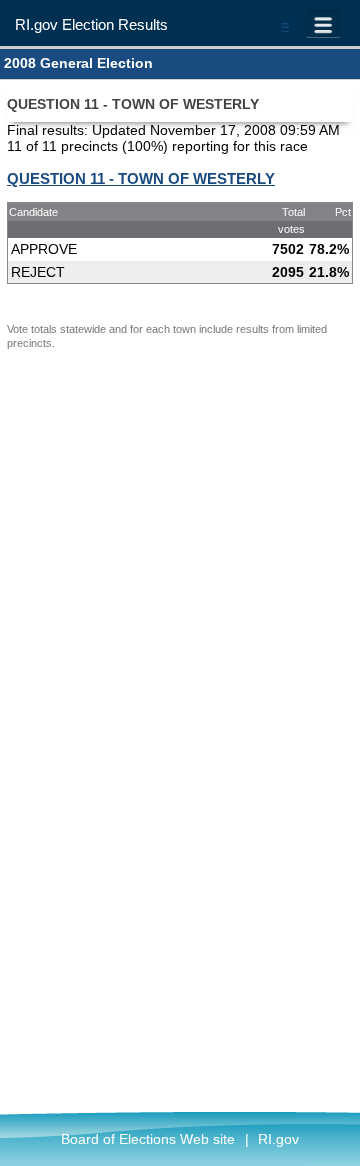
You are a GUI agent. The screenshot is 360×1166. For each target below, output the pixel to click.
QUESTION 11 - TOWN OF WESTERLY (141, 178)
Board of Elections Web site (148, 1139)
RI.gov (278, 1139)
